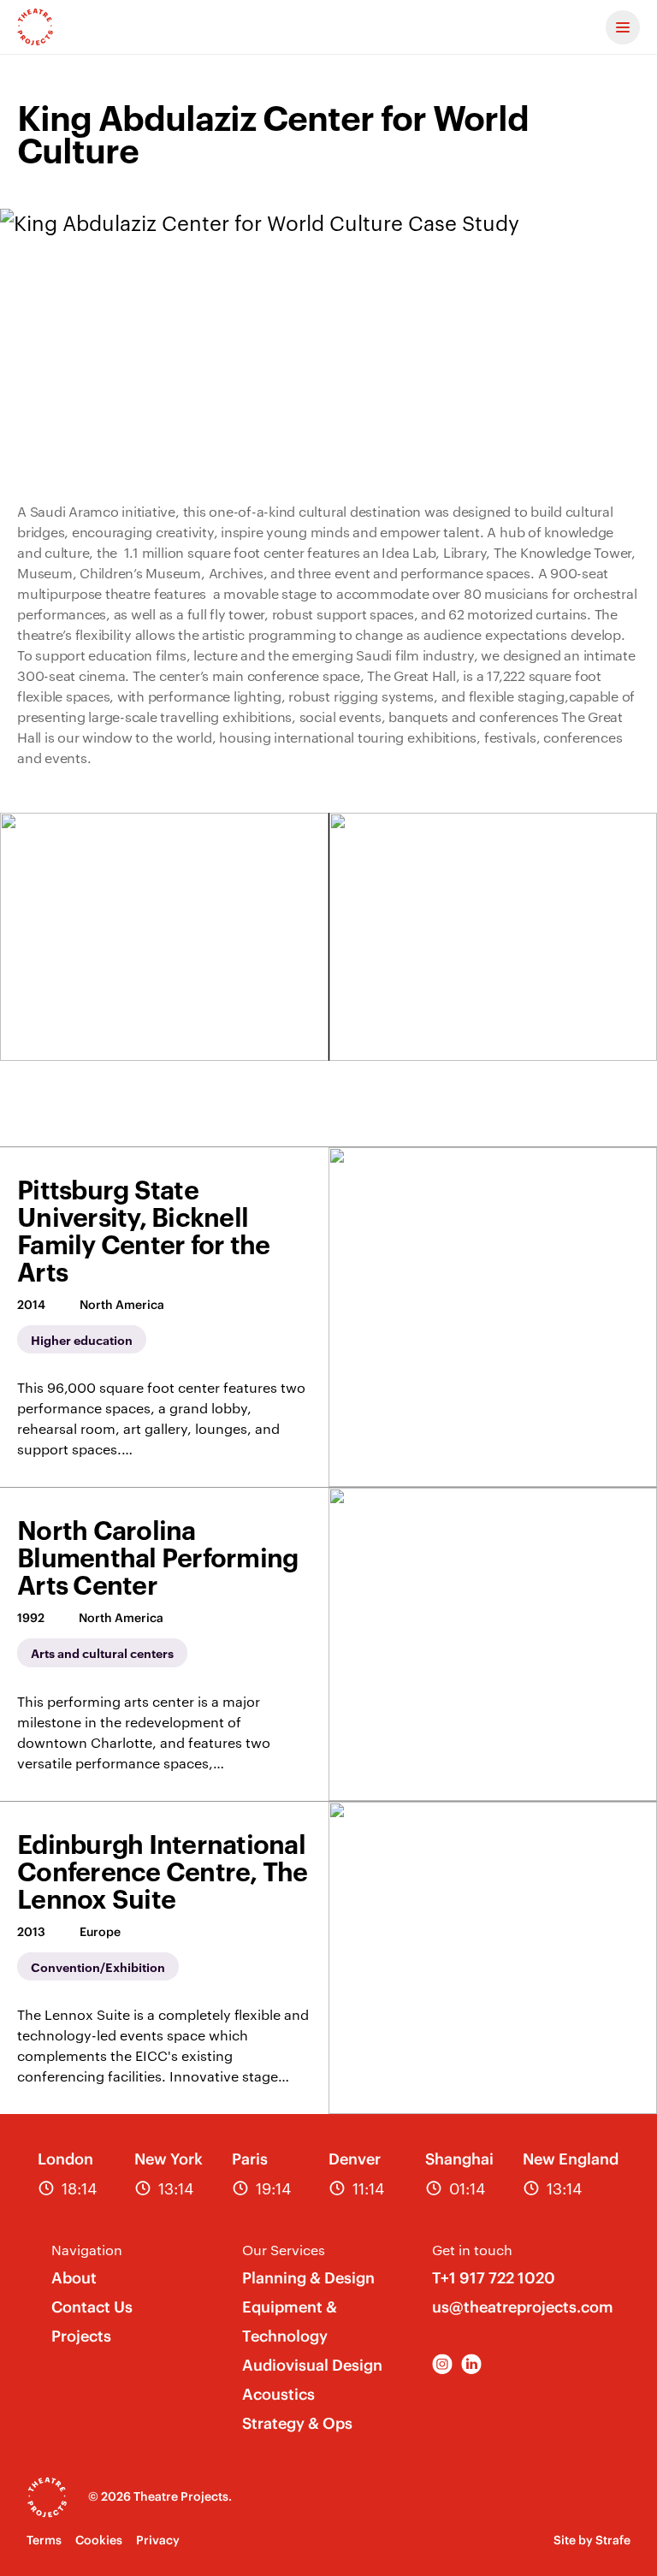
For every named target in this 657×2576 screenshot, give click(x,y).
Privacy (158, 2540)
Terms (44, 2540)
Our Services (284, 2250)
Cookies (99, 2540)
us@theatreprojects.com (523, 2307)
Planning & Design (308, 2278)
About (74, 2278)
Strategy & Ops (297, 2423)
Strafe (613, 2540)
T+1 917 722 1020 (494, 2278)
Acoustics (278, 2394)
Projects (81, 2336)
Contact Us (92, 2307)
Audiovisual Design (312, 2365)
